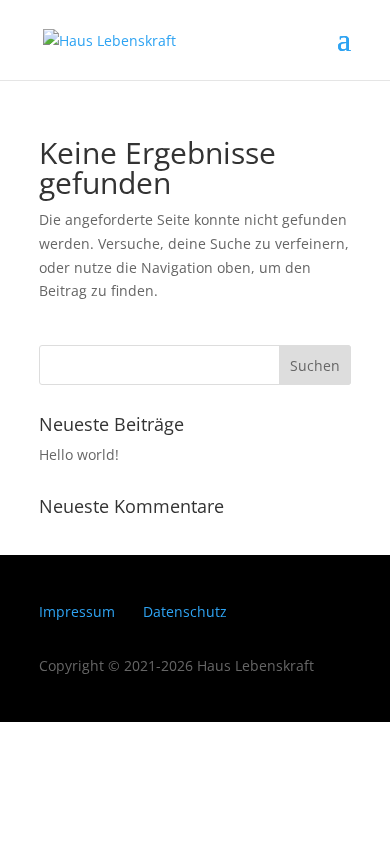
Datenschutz (185, 611)
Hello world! (79, 454)
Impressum (77, 611)
